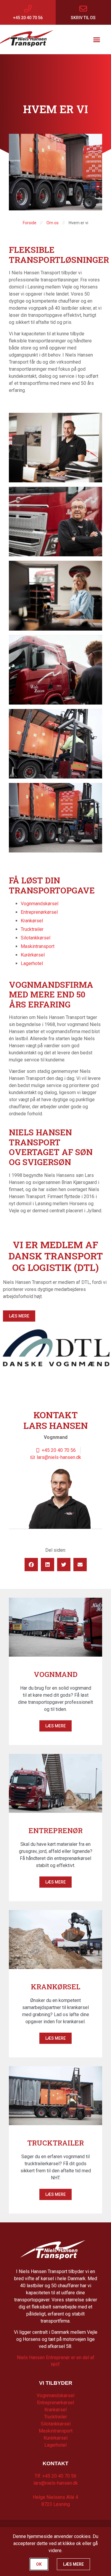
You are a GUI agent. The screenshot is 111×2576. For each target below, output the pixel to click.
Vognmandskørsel (40, 904)
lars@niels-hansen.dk (56, 2483)
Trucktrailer (32, 929)
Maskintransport (38, 946)
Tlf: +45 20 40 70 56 (55, 2476)
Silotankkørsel (36, 938)
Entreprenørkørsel (39, 912)
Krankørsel (32, 921)
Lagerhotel (32, 963)
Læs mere (55, 1726)
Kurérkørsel (33, 955)
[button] (97, 39)
